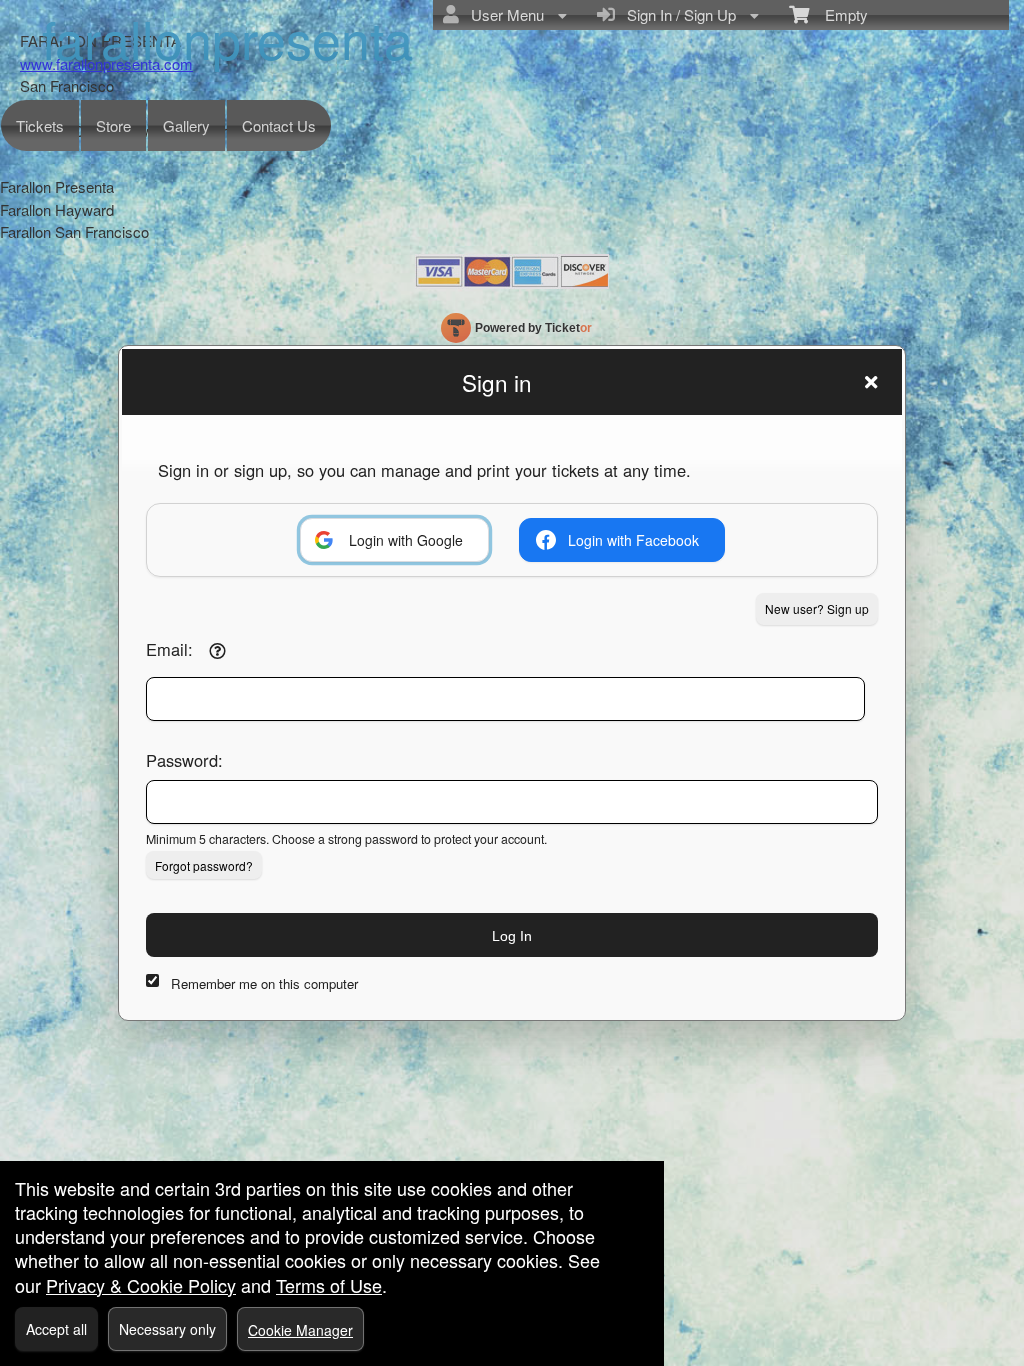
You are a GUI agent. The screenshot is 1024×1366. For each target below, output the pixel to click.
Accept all (56, 1329)
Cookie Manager (300, 1330)
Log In (512, 936)
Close (871, 382)
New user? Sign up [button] (817, 608)
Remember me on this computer (264, 983)
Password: (184, 760)
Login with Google (406, 540)
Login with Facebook (633, 540)
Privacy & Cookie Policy (141, 1285)
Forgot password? (204, 865)
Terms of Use (329, 1285)
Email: (169, 649)
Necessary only (167, 1329)
